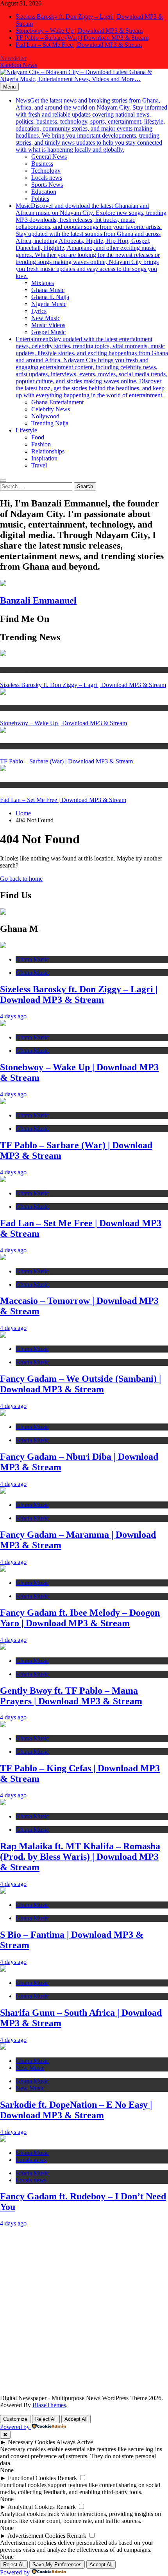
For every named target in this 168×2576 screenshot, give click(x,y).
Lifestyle (26, 430)
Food (38, 437)
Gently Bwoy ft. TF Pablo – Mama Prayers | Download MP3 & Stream (71, 1696)
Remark (67, 2478)
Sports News (47, 185)
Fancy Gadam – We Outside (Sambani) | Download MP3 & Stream (80, 1384)
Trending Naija (50, 423)
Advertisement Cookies (36, 2536)
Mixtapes (43, 283)
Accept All (76, 2419)
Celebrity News (51, 409)
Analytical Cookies (31, 2507)
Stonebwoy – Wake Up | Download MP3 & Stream (79, 31)
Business (42, 164)
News (91, 125)
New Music (46, 318)
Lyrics (39, 311)
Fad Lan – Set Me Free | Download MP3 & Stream (79, 45)
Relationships (48, 451)
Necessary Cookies (31, 2442)
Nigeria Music (49, 304)
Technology (46, 171)
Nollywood (45, 416)
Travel (39, 465)
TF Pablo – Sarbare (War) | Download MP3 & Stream (82, 38)
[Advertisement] (84, 2311)
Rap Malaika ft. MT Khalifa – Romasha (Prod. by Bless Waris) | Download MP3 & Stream (80, 1857)
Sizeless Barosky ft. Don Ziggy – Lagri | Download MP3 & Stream (83, 685)
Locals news (47, 178)
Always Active (75, 2442)
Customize (15, 2419)
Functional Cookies (32, 2478)
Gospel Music (48, 332)
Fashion (41, 444)
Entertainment (92, 367)
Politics (40, 199)
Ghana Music (48, 290)
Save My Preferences (57, 2564)
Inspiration (44, 458)
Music (91, 241)
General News (49, 157)
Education (44, 192)
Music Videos (48, 325)
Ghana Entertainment (57, 402)
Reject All (46, 2419)
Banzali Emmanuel (38, 600)
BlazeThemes (49, 2405)
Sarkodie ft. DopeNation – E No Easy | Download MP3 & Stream (76, 2110)
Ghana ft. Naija (50, 297)
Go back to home (21, 879)
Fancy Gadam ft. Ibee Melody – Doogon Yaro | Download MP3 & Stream (80, 1618)
